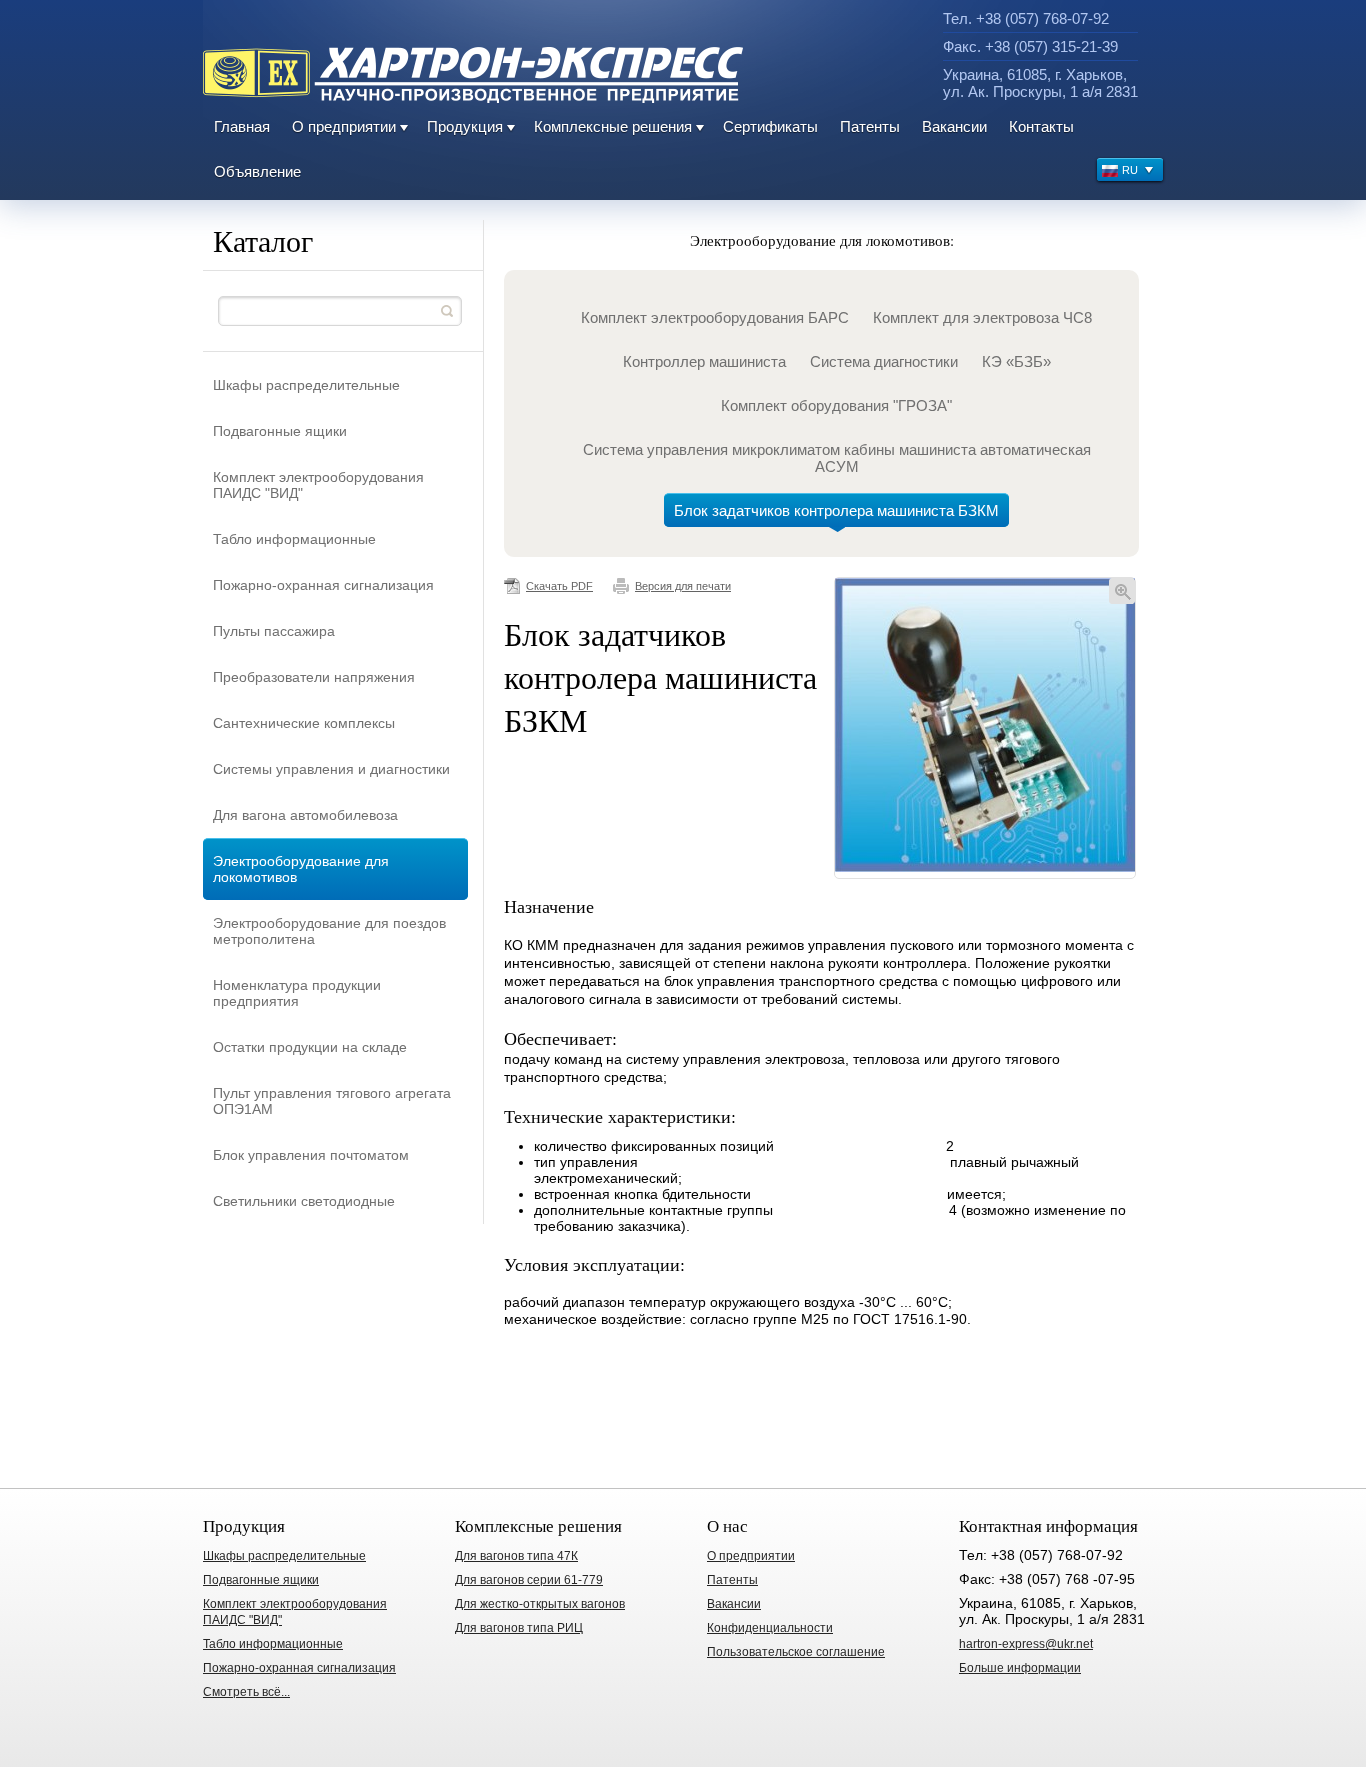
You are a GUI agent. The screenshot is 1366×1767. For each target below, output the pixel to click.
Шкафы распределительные (306, 385)
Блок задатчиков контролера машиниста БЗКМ (836, 510)
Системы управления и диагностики (331, 769)
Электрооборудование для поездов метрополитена (329, 931)
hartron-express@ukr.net (1026, 1644)
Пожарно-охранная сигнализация (323, 585)
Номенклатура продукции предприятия (297, 993)
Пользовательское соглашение (796, 1652)
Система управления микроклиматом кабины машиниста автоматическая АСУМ (837, 458)
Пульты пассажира (274, 631)
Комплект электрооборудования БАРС (715, 317)
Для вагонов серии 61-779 (529, 1580)
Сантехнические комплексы (304, 723)
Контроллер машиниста (704, 361)
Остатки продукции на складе (310, 1047)
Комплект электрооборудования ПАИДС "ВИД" (318, 485)
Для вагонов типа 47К (516, 1556)
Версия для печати (683, 586)
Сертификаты (770, 126)
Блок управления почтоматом (311, 1155)
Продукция (465, 126)
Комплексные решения (613, 126)
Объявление (257, 171)
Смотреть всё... (246, 1692)
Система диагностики (884, 361)
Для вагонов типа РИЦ (519, 1628)
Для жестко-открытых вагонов (540, 1604)
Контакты (1041, 126)
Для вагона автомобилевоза (305, 815)
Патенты (870, 126)
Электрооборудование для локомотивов (301, 869)
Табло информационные (294, 539)
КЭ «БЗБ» (1016, 361)
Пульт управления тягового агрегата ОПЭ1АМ (332, 1101)
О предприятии (344, 126)
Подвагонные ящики (280, 431)
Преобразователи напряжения (314, 677)
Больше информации (1020, 1668)
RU (1130, 170)
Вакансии (954, 126)
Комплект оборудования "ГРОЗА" (836, 405)
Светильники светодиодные (304, 1201)
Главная (242, 126)
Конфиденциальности (770, 1628)
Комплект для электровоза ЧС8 (982, 317)
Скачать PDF (559, 586)
